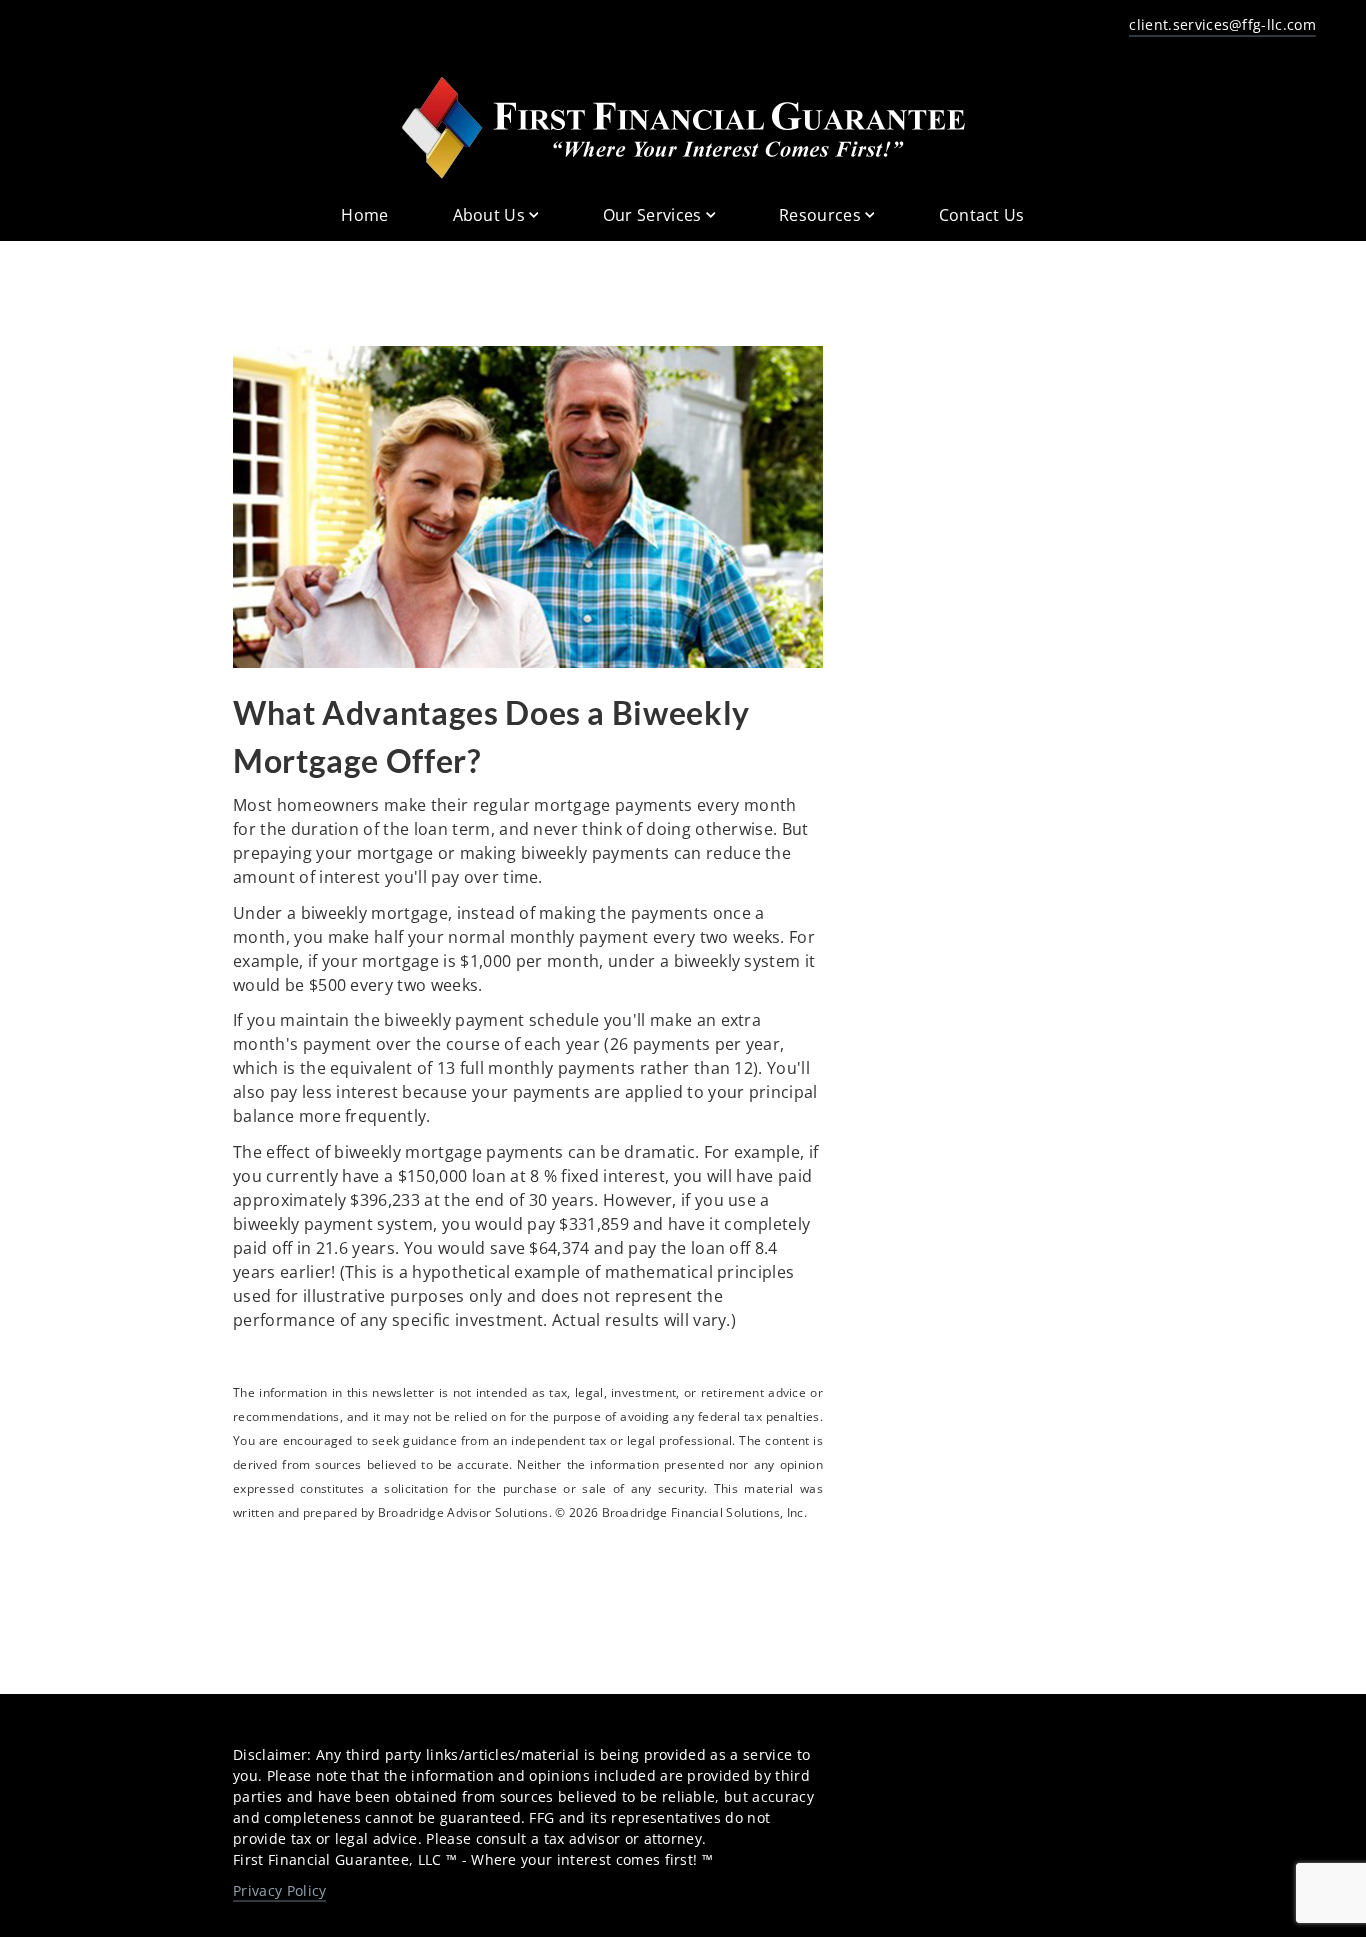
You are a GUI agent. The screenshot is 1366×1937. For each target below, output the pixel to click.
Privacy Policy (279, 1890)
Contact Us (982, 215)
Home (364, 215)
